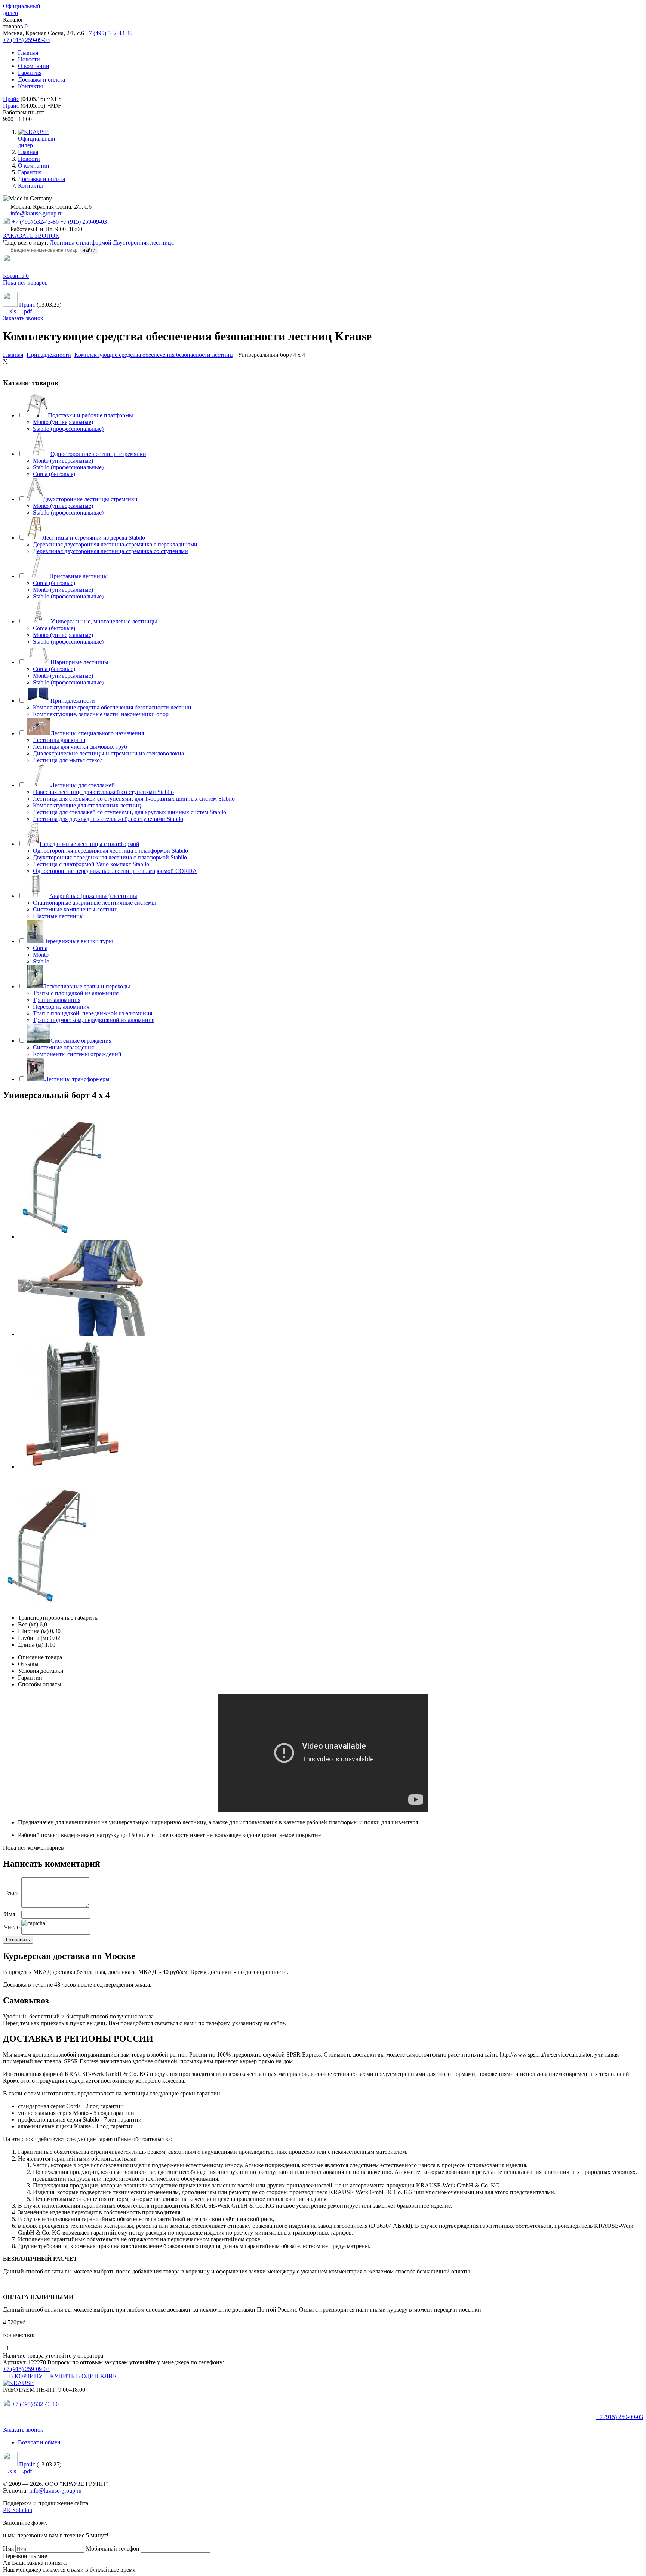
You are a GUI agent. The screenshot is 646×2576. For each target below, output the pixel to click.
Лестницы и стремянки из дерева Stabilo (94, 538)
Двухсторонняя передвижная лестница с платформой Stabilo (110, 857)
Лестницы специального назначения (97, 733)
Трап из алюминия (57, 1000)
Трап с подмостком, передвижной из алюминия (94, 1020)
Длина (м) (31, 1645)
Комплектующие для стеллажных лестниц (87, 805)
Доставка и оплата (41, 79)
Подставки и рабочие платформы (90, 415)
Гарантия (30, 73)
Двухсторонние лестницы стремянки (90, 499)
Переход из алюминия (61, 1007)
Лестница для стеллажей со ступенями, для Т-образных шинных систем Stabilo (134, 799)
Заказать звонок (23, 318)
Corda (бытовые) (54, 474)
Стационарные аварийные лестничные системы (94, 903)
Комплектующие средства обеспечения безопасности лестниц (112, 707)
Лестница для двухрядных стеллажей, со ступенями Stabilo (108, 819)
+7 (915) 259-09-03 (26, 40)
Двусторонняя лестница (143, 243)
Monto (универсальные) (63, 422)
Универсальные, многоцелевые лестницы (104, 621)
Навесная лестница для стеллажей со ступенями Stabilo (103, 792)
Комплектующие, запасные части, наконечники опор (101, 714)
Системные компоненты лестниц (75, 909)
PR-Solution (18, 2510)
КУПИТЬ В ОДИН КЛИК (84, 2376)
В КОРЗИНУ (26, 2376)
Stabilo (41, 961)
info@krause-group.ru (36, 213)
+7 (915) (620, 2417)
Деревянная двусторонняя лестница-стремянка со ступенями (110, 551)
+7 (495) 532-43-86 (109, 33)
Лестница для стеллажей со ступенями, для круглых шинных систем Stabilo (130, 812)
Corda (40, 948)
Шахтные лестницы (58, 916)
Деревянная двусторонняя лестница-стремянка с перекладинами (115, 544)
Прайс (11, 99)
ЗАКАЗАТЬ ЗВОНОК (31, 236)
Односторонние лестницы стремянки (98, 454)
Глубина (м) (33, 1638)
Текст (11, 1893)
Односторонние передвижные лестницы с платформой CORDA (115, 871)
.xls (12, 311)
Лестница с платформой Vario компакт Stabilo (91, 864)
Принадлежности (73, 701)
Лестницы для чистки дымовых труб (80, 747)
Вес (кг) (28, 1624)
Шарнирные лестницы (79, 662)
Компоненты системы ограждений (77, 1054)
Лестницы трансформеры (77, 1079)
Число (12, 1927)
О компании (34, 66)
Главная (28, 53)
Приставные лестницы (79, 576)
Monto (41, 955)
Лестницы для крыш (59, 740)
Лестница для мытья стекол (68, 760)
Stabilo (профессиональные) (68, 429)
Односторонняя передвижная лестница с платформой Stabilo (110, 851)
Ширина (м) (33, 1631)
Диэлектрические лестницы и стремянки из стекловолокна (108, 753)
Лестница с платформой (81, 243)
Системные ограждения (81, 1041)
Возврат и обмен (39, 2442)
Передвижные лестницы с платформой (90, 844)
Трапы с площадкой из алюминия (76, 993)
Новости (29, 59)
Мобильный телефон (113, 2549)
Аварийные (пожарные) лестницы (93, 896)
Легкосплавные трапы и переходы (86, 986)
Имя (10, 1914)
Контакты (30, 86)
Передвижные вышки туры (78, 941)
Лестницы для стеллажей (83, 785)
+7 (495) (35, 2404)
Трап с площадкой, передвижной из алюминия (93, 1013)
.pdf (27, 311)
